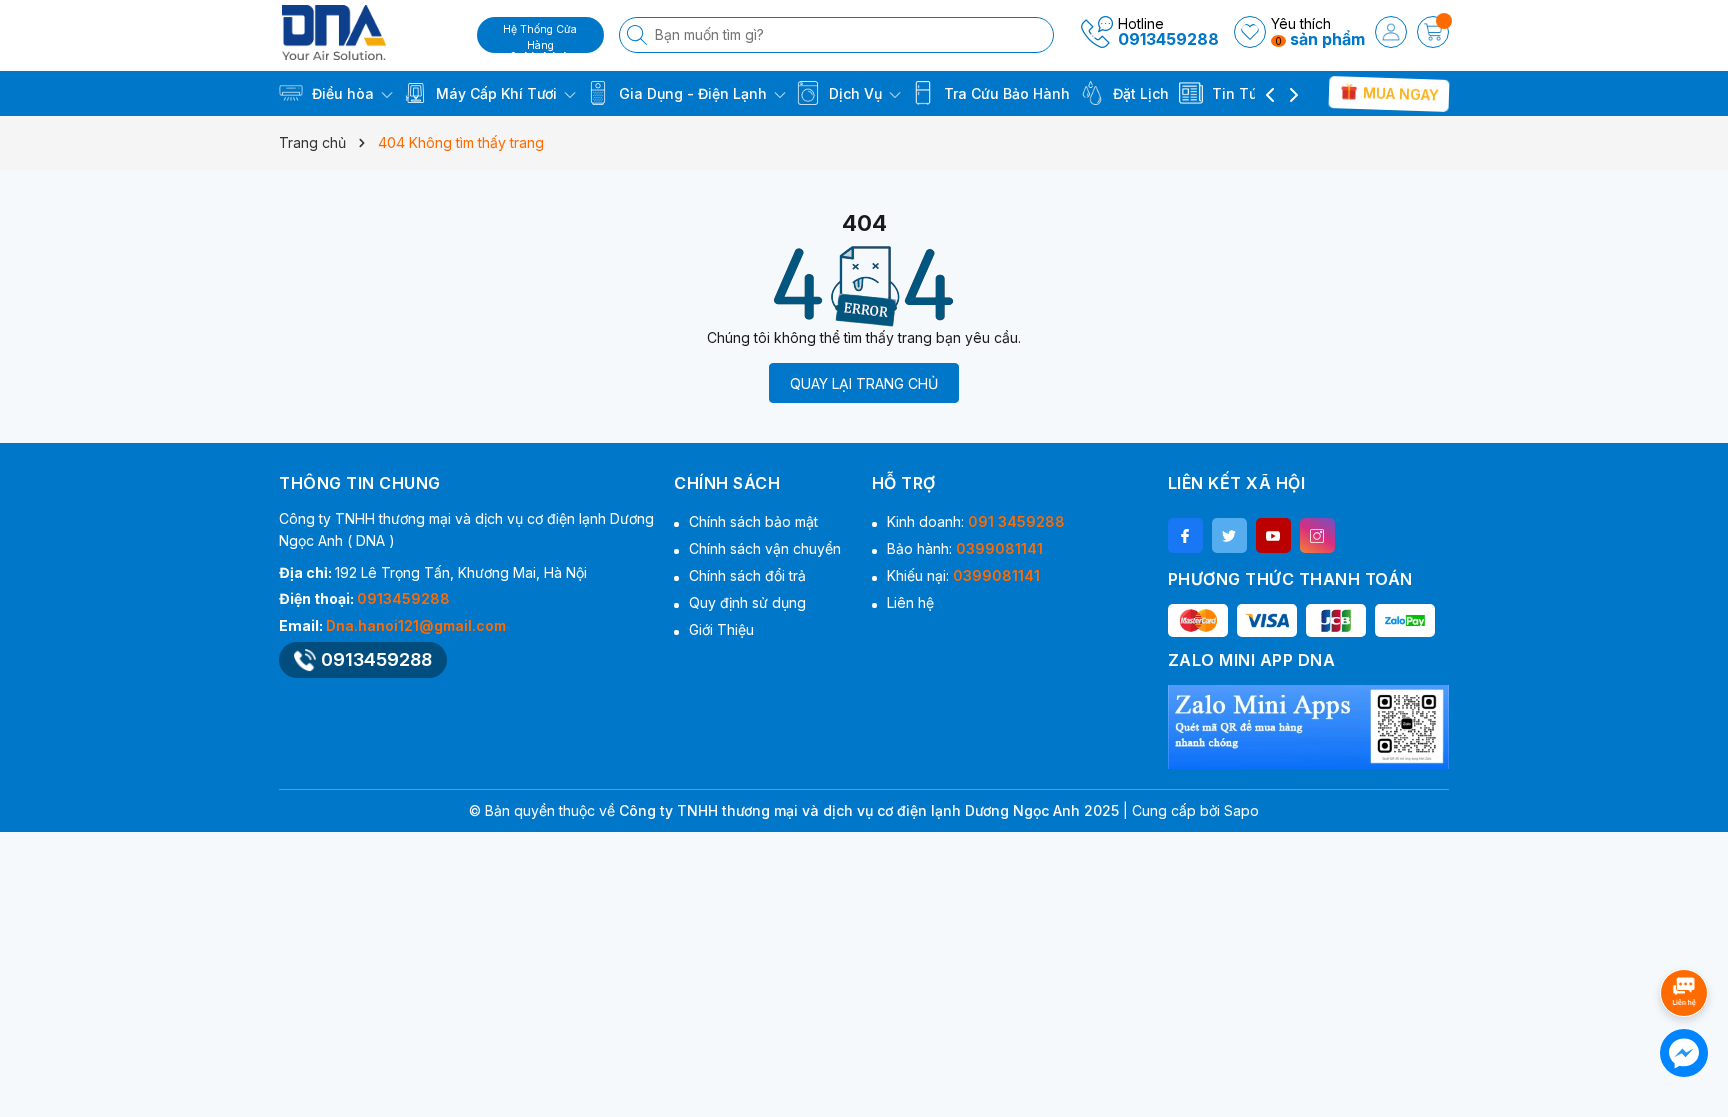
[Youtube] (1273, 535)
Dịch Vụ (855, 93)
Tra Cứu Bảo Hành (1005, 93)
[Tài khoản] (1391, 32)
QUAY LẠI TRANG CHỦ (864, 383)
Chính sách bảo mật (753, 521)
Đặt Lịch (1139, 93)
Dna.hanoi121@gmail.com (416, 625)
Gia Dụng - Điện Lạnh (693, 93)
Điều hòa (343, 93)
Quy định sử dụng (747, 602)
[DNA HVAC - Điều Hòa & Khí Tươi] (371, 32)
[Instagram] (1317, 535)
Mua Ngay (1399, 93)
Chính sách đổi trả (747, 575)
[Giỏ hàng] (1433, 32)
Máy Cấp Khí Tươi (496, 93)
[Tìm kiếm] (639, 35)
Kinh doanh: (976, 521)
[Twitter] (1229, 535)
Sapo (1241, 810)
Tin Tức (1237, 93)
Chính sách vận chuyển (765, 548)
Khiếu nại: (963, 575)
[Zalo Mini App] (1308, 727)
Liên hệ (910, 602)
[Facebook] (1185, 535)
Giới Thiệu (721, 629)
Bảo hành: (965, 548)
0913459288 (1168, 39)
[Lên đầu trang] (1687, 939)
